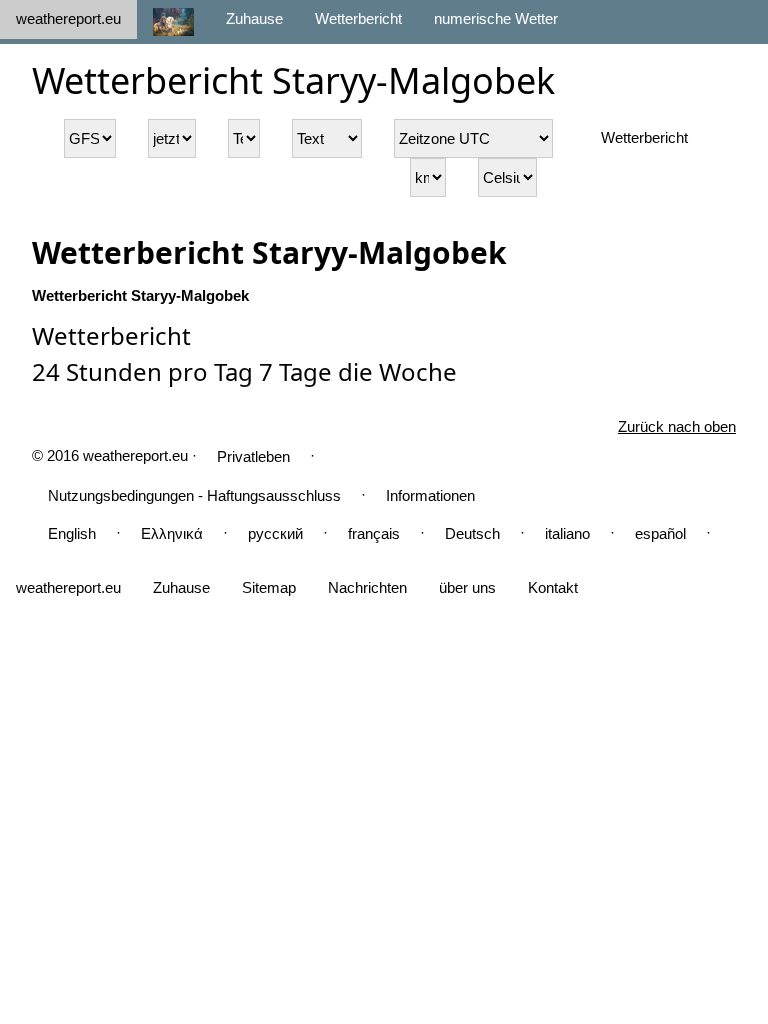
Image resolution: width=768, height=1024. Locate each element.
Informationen (430, 495)
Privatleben (253, 456)
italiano (567, 533)
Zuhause (254, 18)
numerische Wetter (496, 18)
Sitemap (269, 587)
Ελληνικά (172, 533)
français (374, 533)
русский (275, 533)
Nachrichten (367, 587)
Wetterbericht (358, 18)
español (660, 533)
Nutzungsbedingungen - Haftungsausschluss (194, 495)
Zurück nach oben (677, 426)
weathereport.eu (68, 18)
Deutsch (472, 533)
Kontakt (553, 587)
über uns (467, 587)
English (72, 533)
